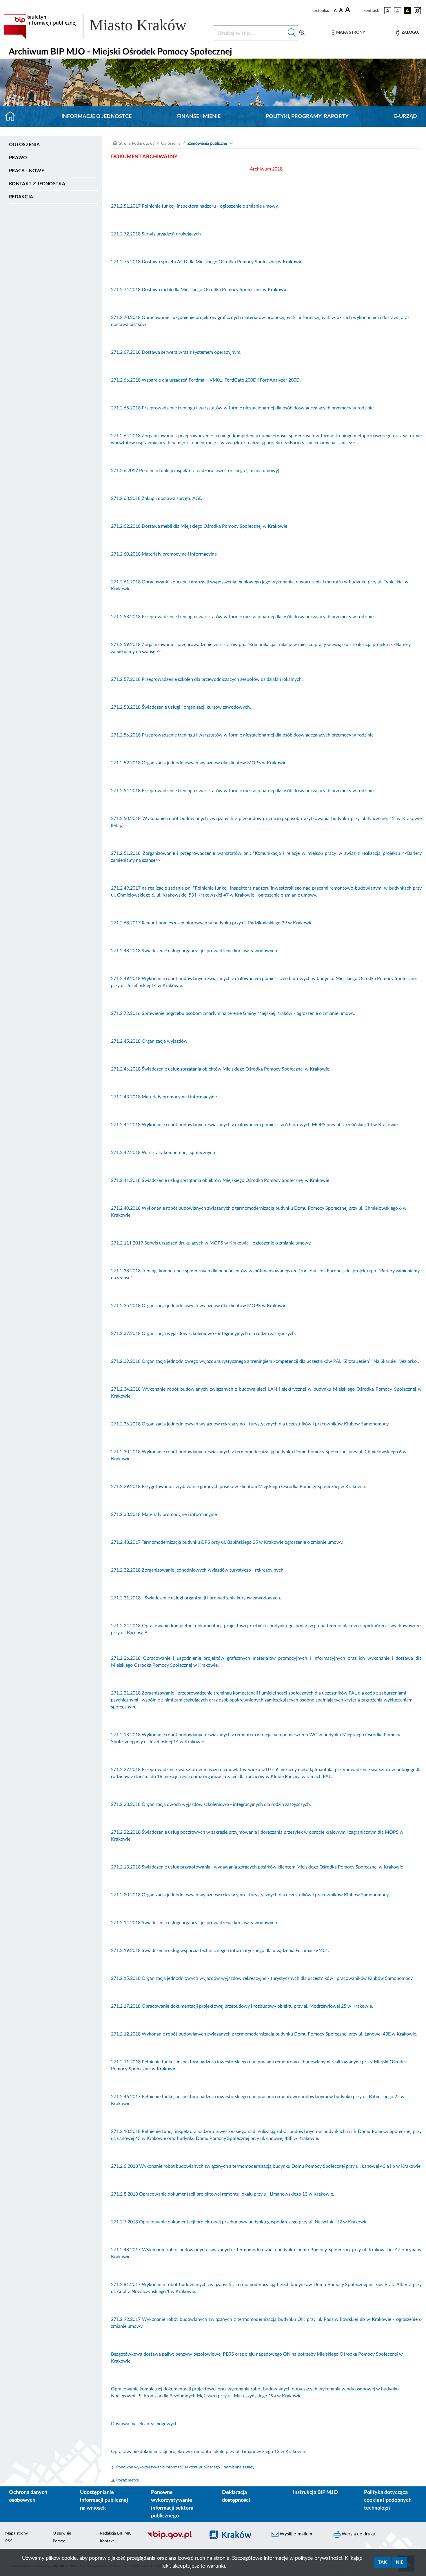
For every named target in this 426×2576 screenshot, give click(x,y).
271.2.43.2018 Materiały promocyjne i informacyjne (164, 1097)
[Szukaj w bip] (292, 33)
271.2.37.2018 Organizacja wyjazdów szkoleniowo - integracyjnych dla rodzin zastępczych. (203, 1334)
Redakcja (21, 197)
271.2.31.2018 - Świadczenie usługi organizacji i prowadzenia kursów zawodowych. (196, 1598)
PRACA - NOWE (27, 171)
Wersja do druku (358, 2534)
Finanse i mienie (199, 117)
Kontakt (107, 2541)
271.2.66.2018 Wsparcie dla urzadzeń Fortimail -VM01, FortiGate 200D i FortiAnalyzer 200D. (206, 380)
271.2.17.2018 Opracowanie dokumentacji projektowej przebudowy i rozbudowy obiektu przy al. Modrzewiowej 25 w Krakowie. (242, 2006)
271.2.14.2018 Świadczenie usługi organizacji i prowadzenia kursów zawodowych (195, 1923)
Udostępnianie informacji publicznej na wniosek (104, 2500)
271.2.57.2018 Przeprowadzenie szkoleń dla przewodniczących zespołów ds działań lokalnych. (207, 679)
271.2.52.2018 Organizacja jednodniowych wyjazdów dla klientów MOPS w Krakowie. (199, 763)
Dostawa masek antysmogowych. (145, 2424)
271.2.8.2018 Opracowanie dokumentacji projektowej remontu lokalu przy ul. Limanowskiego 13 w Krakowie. (223, 2194)
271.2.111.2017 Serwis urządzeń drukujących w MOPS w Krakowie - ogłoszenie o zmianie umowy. (211, 1243)
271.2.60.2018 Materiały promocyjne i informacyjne (164, 554)
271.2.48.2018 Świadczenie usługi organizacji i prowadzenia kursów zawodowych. (195, 951)
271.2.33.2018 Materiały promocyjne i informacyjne (164, 1514)
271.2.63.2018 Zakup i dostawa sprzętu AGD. (157, 498)
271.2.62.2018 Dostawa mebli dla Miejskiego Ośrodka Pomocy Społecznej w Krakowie (199, 526)
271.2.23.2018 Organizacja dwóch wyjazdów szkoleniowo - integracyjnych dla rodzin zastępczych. (211, 1804)
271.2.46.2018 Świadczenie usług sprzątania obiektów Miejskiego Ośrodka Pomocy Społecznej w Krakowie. (221, 1069)
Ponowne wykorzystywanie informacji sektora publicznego (172, 2504)
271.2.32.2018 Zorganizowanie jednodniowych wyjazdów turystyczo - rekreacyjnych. (198, 1570)
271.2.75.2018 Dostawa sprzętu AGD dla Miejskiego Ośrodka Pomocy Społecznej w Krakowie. (207, 262)
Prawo (18, 158)
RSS (9, 2541)
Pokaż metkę (128, 2480)
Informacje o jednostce (97, 117)
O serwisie (62, 2533)
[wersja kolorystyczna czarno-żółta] (407, 11)
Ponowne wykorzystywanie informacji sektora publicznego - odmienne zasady (185, 2467)
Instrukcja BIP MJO (315, 2492)
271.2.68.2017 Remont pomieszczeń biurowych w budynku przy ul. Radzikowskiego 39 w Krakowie (212, 923)
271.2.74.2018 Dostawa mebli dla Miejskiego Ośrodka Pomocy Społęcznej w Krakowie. (200, 290)
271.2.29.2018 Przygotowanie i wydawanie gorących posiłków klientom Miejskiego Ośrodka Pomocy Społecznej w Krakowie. (239, 1487)
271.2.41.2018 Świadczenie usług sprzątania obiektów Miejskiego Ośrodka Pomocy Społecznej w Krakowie (220, 1180)
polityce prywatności (319, 2558)
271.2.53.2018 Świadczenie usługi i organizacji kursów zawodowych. (181, 707)
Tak (382, 2562)
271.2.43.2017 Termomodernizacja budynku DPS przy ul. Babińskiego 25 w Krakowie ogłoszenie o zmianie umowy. (227, 1542)
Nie (400, 2562)
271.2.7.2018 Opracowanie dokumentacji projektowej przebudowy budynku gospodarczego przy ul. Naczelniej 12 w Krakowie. (240, 2222)
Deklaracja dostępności (236, 2496)
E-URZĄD (406, 117)
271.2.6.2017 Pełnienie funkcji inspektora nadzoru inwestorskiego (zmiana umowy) (195, 471)
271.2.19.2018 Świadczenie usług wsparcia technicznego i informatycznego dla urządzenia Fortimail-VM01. (220, 1951)
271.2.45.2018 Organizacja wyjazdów (149, 1041)
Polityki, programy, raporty (307, 117)
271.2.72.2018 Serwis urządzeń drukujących (156, 234)
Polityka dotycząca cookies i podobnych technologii (388, 2500)
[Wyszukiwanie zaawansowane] (302, 33)
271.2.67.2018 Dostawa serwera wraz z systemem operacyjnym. (176, 352)
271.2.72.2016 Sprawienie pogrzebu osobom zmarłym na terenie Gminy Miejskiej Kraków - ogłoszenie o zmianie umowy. (233, 1013)
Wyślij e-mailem (295, 2534)
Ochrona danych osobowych (28, 2496)
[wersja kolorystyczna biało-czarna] (398, 11)
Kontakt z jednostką (37, 184)
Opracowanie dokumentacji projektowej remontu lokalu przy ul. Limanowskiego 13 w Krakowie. (209, 2452)
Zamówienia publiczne (207, 144)
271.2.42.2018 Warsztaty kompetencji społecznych (163, 1153)
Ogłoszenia (24, 145)
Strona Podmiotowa (137, 144)
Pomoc (59, 2541)
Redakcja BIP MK (115, 2533)
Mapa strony (17, 2533)
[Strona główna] (13, 117)
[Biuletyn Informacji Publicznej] (173, 2538)
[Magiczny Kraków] (235, 2538)
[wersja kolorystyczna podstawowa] (388, 11)
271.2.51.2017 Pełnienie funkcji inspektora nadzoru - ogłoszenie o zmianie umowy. (195, 206)
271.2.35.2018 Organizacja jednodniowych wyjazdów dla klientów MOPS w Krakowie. (199, 1306)
